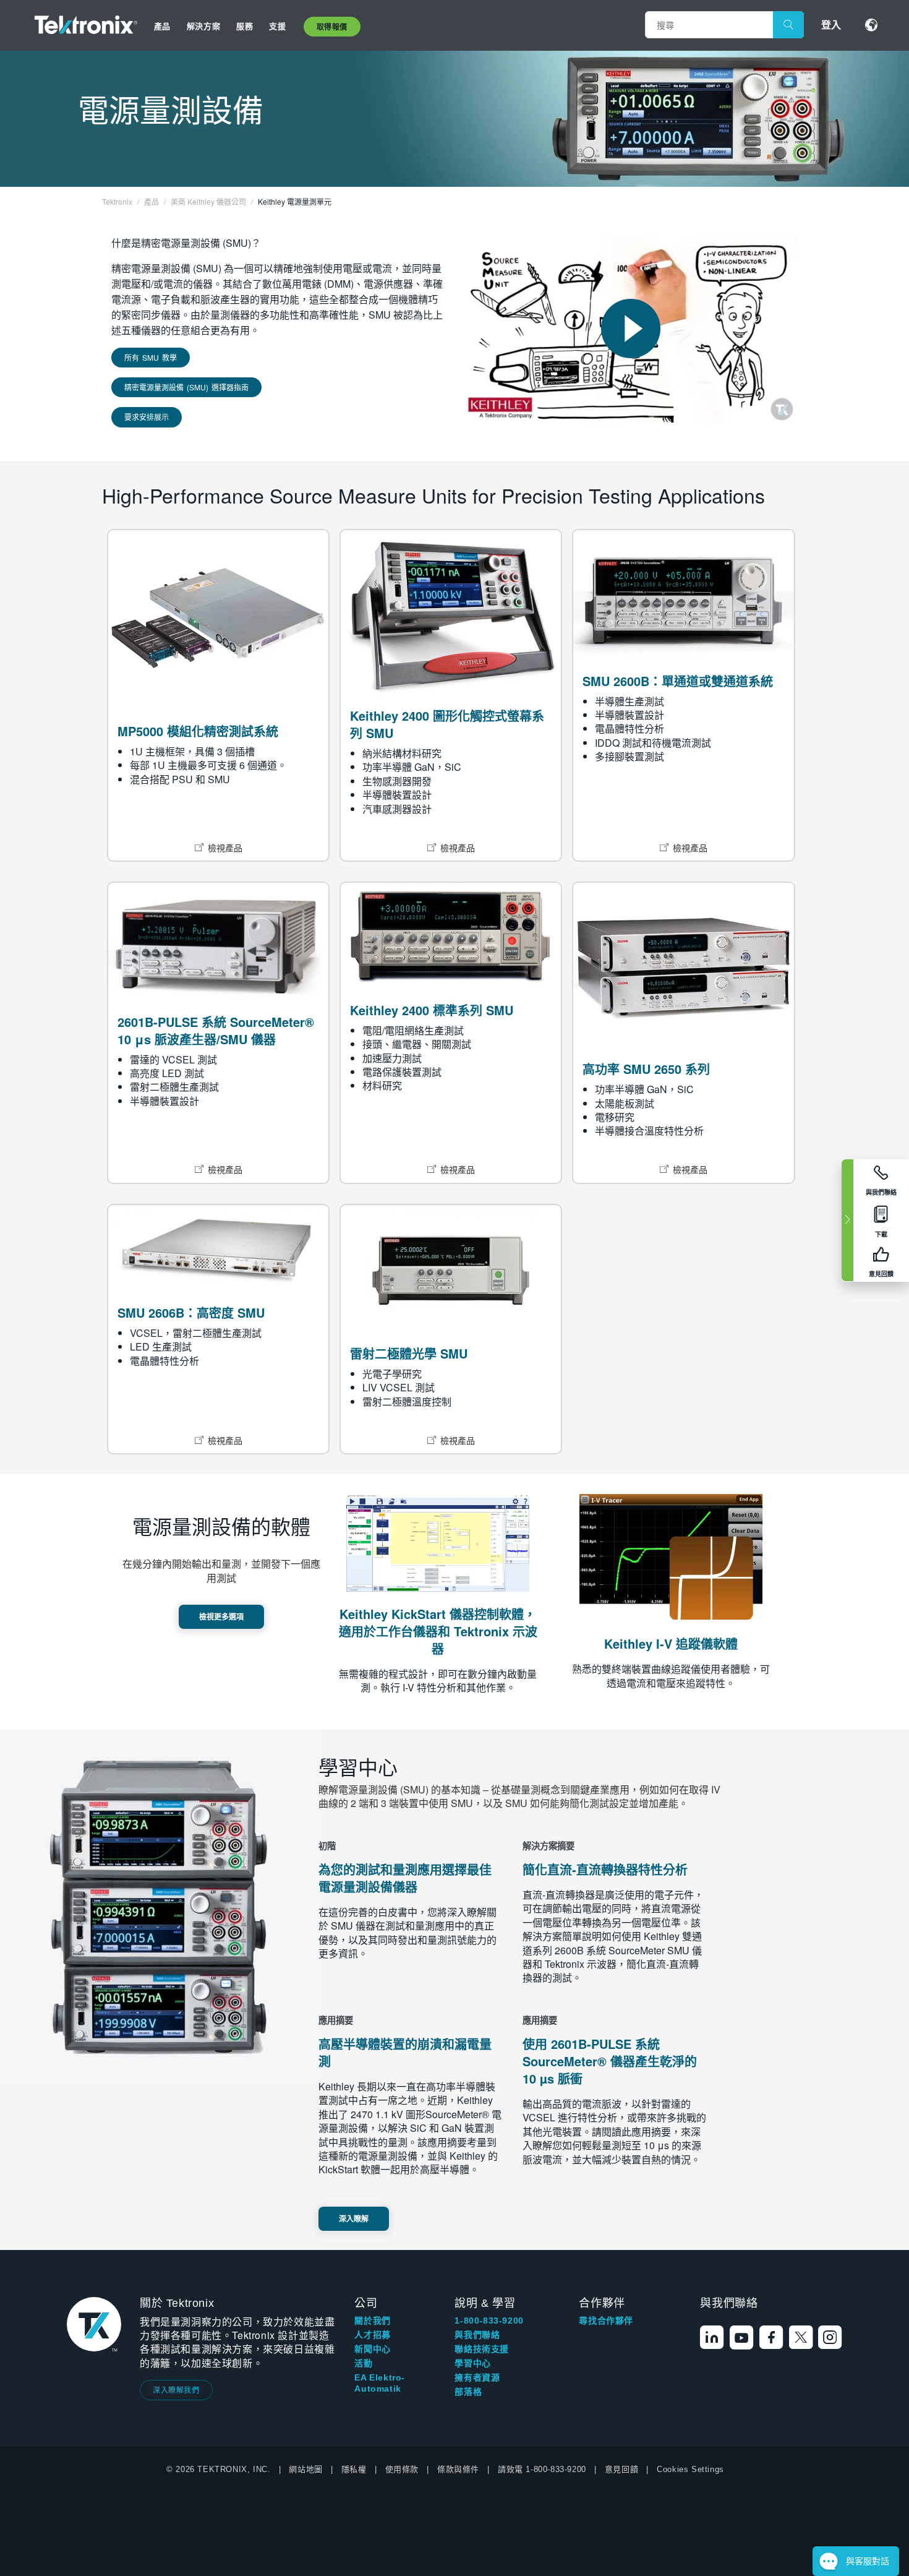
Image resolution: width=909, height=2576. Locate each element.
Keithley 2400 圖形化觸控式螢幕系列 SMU (447, 724)
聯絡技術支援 (482, 2349)
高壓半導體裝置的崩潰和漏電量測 (405, 2052)
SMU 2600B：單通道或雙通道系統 (678, 681)
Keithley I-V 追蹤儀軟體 (671, 1643)
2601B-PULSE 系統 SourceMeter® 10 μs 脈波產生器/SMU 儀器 (216, 1030)
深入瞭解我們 (176, 2389)
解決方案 (203, 26)
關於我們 (372, 2321)
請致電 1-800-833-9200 (542, 2469)
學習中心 (472, 2363)
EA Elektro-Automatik (380, 2383)
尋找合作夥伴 (606, 2321)
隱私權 (354, 2469)
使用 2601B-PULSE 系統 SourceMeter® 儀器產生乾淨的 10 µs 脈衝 (610, 2061)
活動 (363, 2363)
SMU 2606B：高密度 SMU (191, 1312)
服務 (245, 26)
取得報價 (332, 27)
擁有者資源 (477, 2377)
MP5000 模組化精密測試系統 (198, 731)
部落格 (468, 2392)
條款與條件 (458, 2469)
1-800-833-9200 (489, 2321)
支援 (277, 26)
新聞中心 (372, 2349)
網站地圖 (305, 2469)
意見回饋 (621, 2469)
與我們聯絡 (477, 2335)
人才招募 (372, 2335)
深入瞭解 (354, 2218)
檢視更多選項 (221, 1616)
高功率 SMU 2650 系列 (646, 1069)
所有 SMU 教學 (151, 357)
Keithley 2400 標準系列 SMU (432, 1010)
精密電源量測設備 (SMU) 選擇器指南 (186, 387)
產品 (162, 26)
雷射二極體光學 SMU (409, 1353)
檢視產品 (225, 848)
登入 (831, 24)
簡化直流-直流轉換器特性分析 (605, 1869)
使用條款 (402, 2469)
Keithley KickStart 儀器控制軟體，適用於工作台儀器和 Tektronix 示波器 (438, 1631)
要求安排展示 (147, 417)
